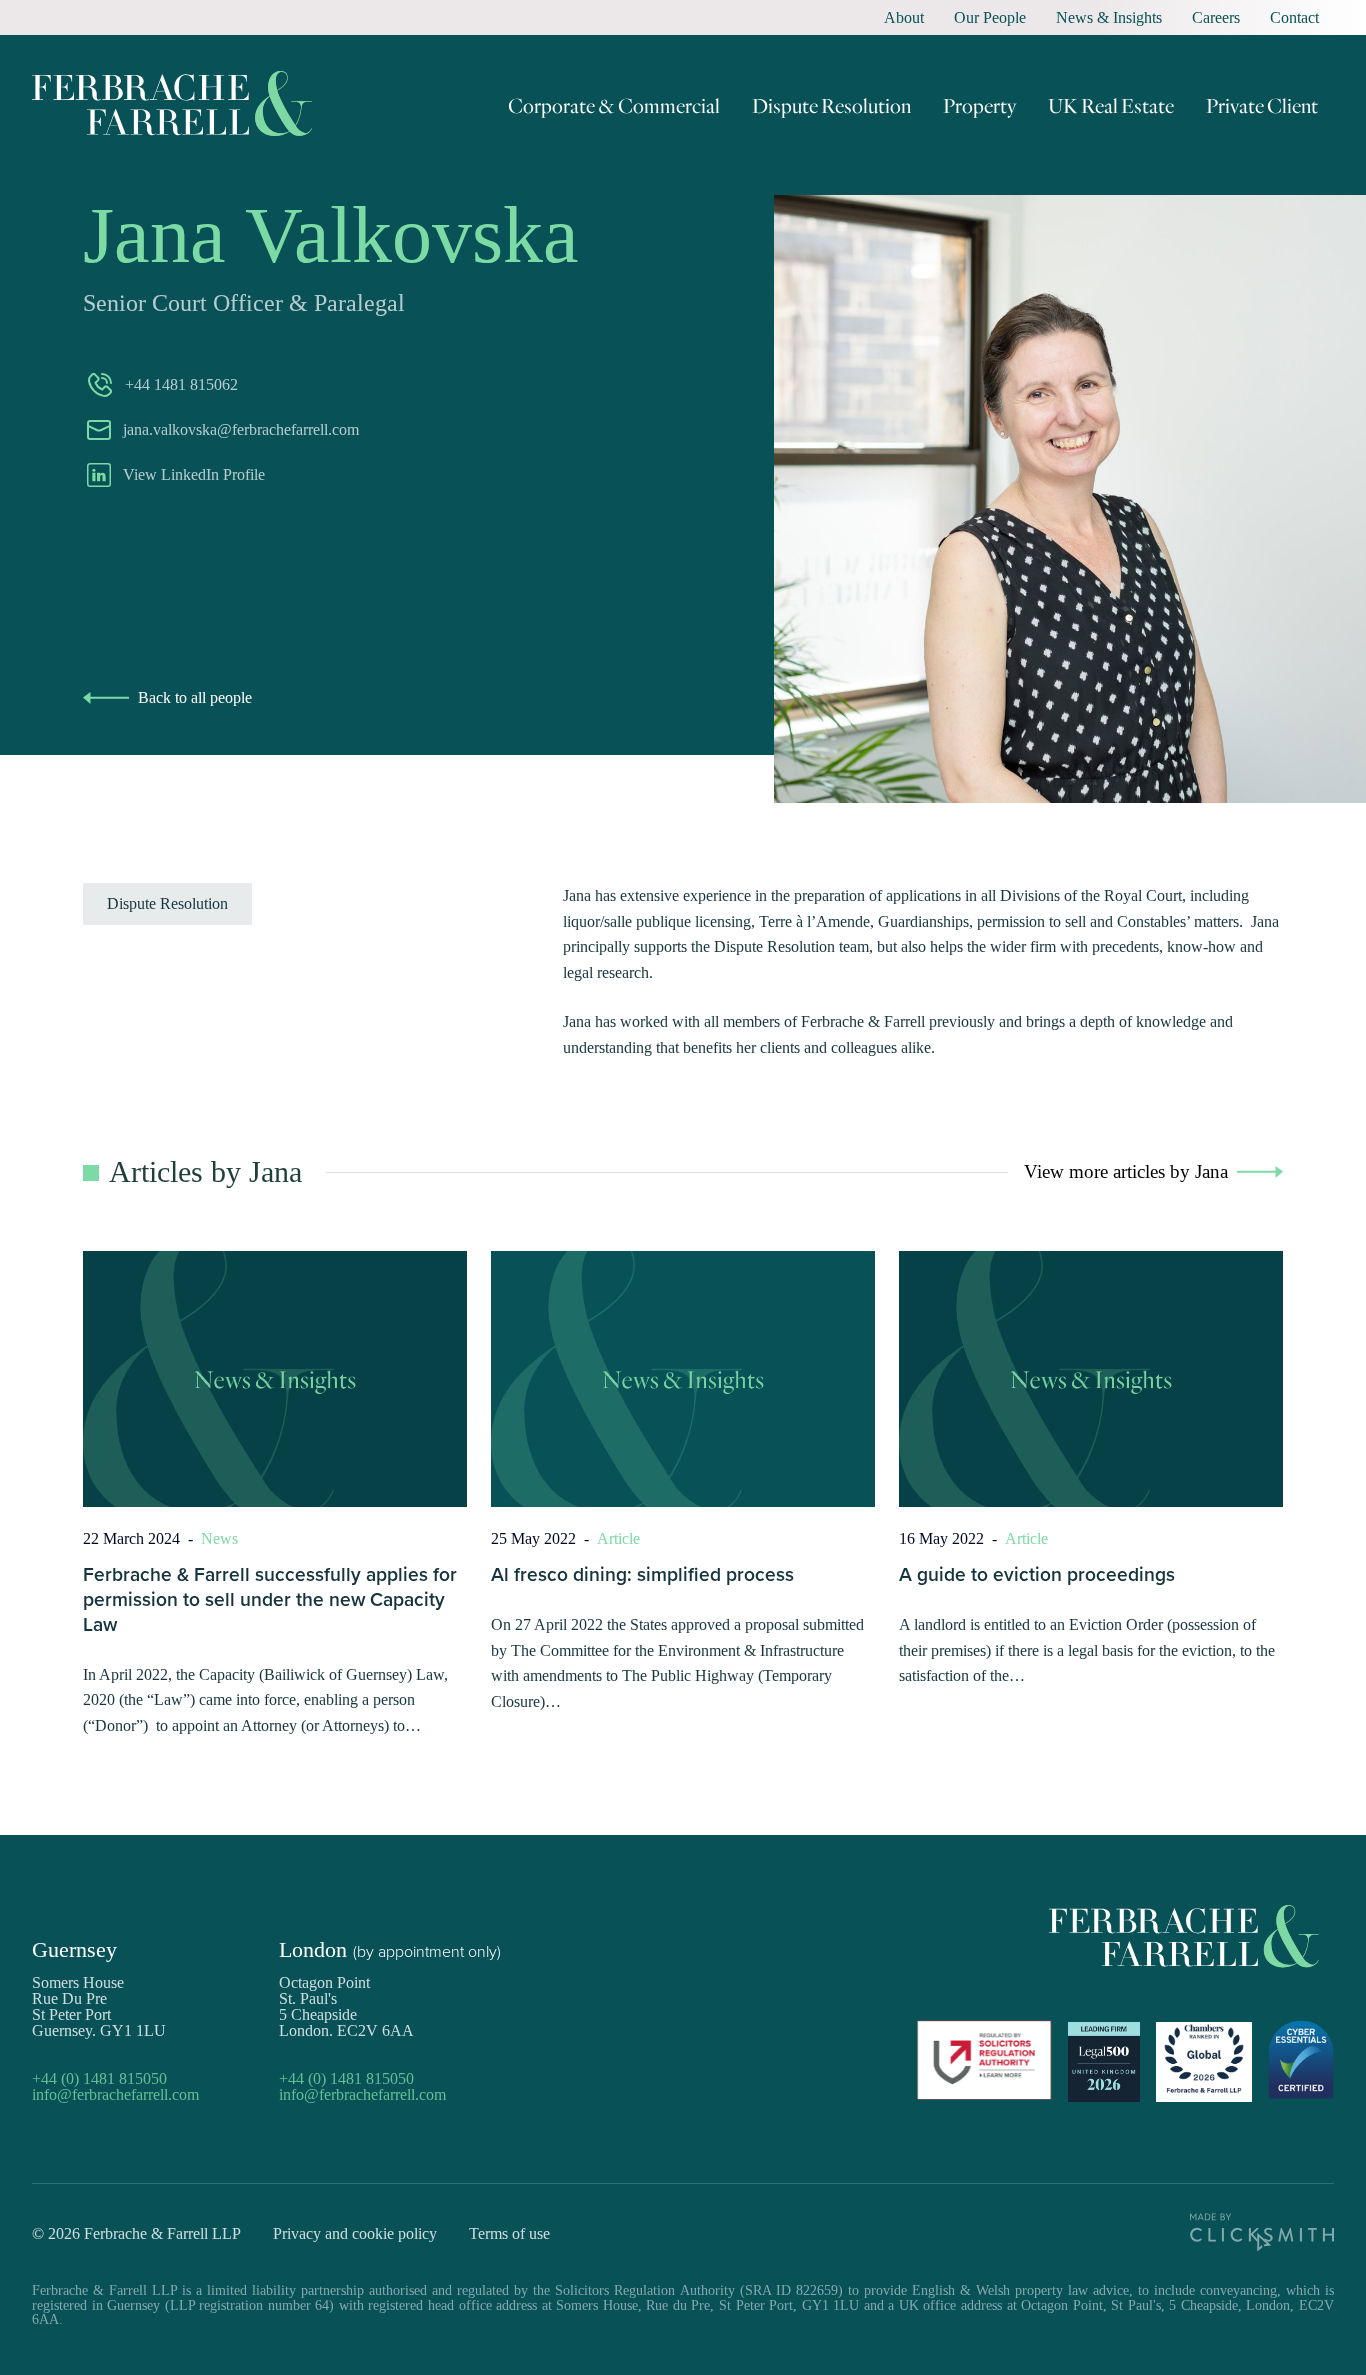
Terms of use (509, 2233)
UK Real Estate (1111, 105)
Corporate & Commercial (614, 105)
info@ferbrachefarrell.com (115, 2095)
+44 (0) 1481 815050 (99, 2079)
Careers (1216, 17)
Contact (1294, 17)
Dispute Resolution (831, 105)
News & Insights (1109, 17)
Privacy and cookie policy (355, 2233)
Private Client (1262, 105)
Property (979, 105)
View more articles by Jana (1126, 1171)
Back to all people (195, 698)
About (904, 17)
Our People (990, 17)
